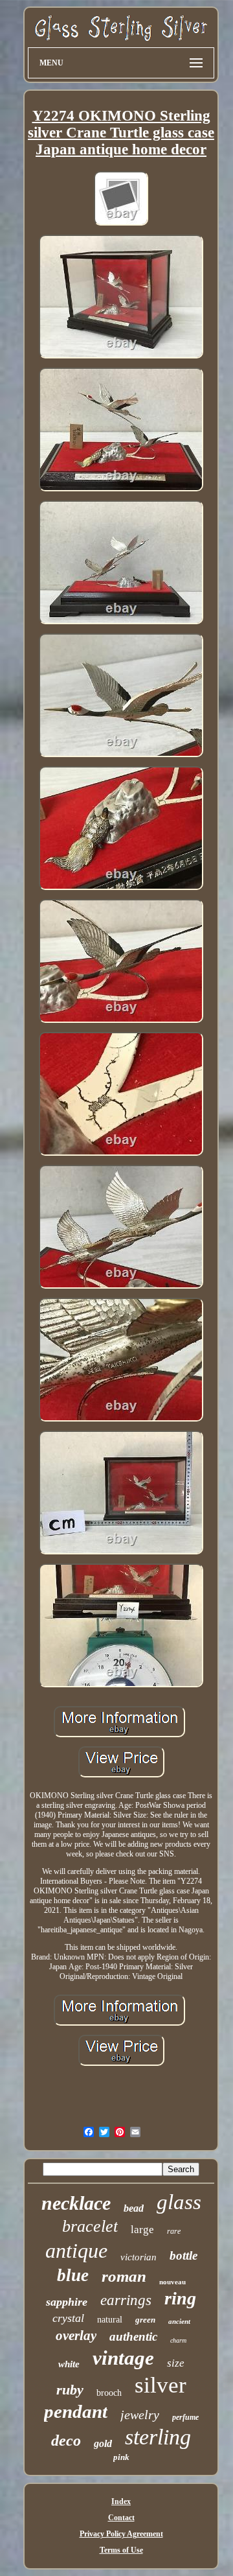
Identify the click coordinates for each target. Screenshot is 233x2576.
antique (76, 2251)
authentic (133, 2336)
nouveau (172, 2282)
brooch (109, 2393)
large (142, 2230)
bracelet (90, 2226)
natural (110, 2320)
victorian (139, 2257)
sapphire (67, 2302)
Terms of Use (121, 2550)
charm (178, 2340)
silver (161, 2385)
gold (103, 2443)
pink (121, 2457)
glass (179, 2202)
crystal (68, 2318)
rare (174, 2231)
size (176, 2363)
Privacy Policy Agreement (121, 2534)
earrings (126, 2300)
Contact (121, 2518)
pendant (76, 2411)
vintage (123, 2358)
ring (180, 2298)
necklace (76, 2203)
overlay (76, 2336)
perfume (185, 2417)
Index (121, 2501)
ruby (70, 2390)
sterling (158, 2437)
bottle (183, 2255)
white (69, 2364)
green (145, 2320)
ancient (179, 2321)
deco (66, 2441)
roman (124, 2276)
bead (134, 2208)
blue (73, 2275)
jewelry (140, 2415)
